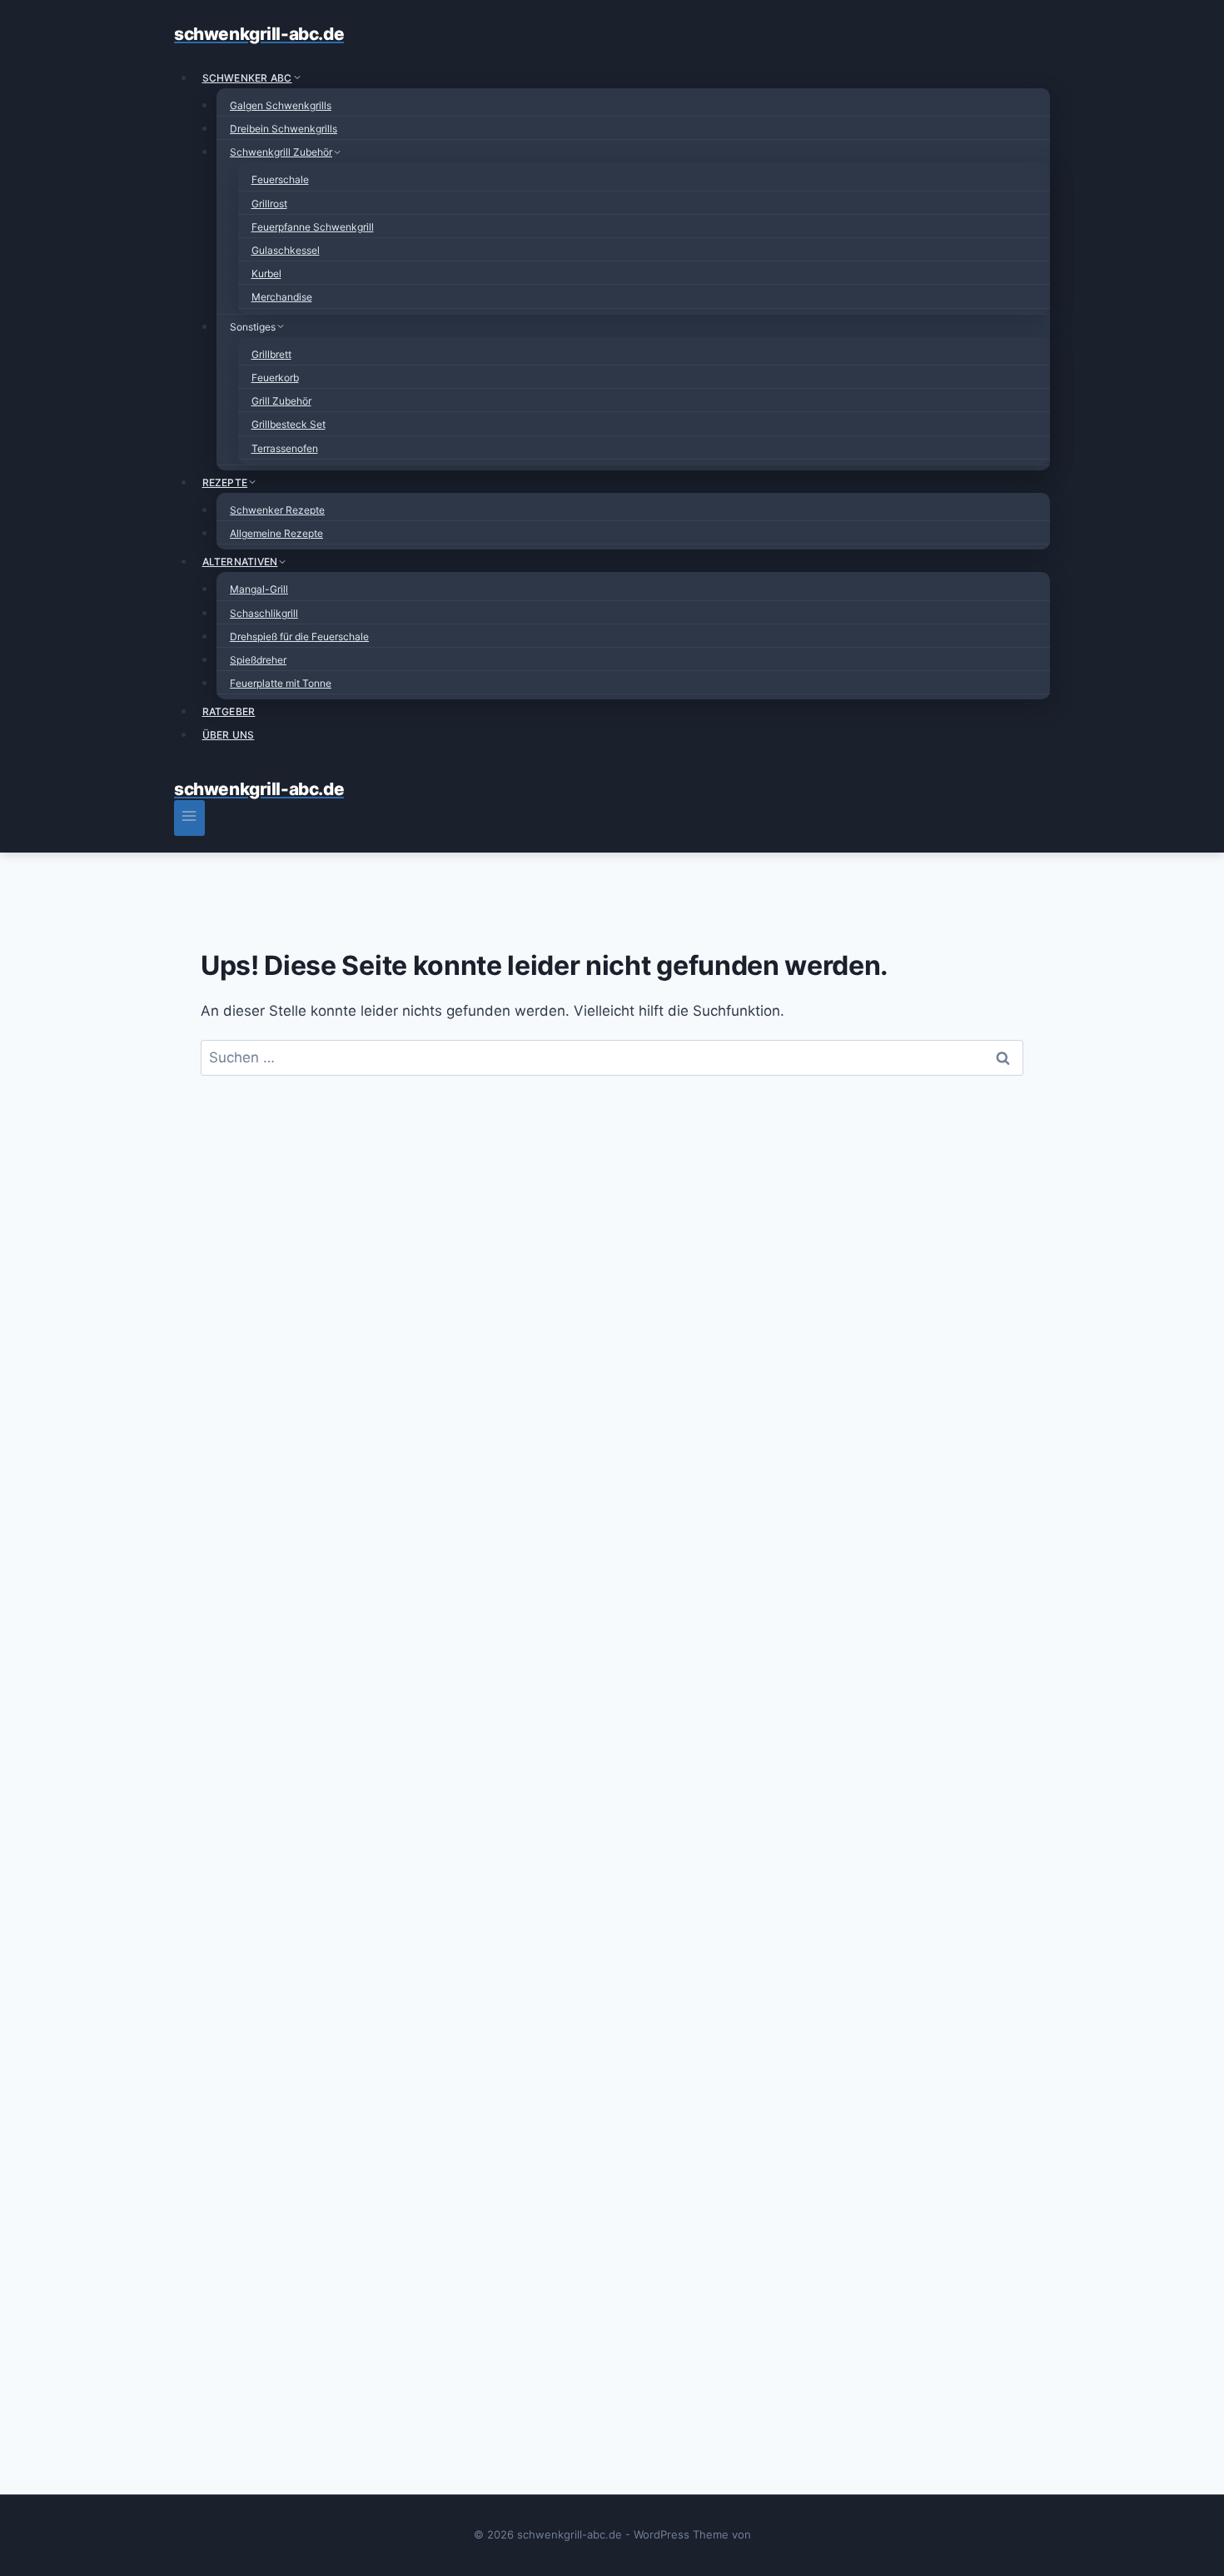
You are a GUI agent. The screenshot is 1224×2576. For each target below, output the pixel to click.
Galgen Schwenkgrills (281, 105)
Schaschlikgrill (264, 613)
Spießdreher (258, 660)
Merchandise (282, 297)
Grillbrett (271, 354)
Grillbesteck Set (289, 424)
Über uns (229, 735)
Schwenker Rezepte (277, 510)
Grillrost (269, 204)
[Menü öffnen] (189, 818)
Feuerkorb (275, 378)
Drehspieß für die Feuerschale (299, 637)
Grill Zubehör (281, 401)
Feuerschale (280, 179)
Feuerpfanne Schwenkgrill (313, 227)
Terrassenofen (285, 448)
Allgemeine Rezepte (276, 533)
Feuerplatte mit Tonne (281, 683)
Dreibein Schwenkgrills (284, 129)
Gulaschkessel (286, 250)
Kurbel (266, 274)
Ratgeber (229, 711)
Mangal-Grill (259, 589)
